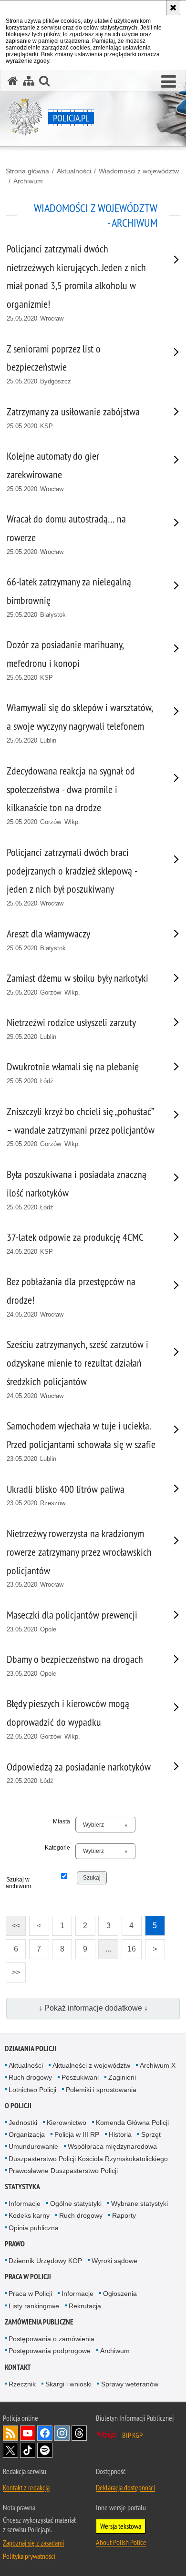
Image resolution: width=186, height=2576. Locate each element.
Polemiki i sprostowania (101, 2090)
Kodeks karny (29, 2215)
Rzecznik (22, 2384)
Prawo (15, 2244)
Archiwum (28, 181)
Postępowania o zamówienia (52, 2339)
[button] (169, 82)
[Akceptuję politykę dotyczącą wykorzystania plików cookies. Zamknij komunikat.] (173, 8)
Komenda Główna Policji (132, 2123)
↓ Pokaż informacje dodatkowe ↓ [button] (93, 2008)
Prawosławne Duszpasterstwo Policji (63, 2171)
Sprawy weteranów (130, 2384)
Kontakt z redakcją (26, 2487)
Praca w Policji (28, 2277)
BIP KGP (132, 2435)
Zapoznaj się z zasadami (33, 2543)
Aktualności (74, 171)
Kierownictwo (67, 2123)
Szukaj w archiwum (18, 1883)
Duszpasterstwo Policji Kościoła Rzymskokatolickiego (88, 2159)
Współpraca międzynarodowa (112, 2146)
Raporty (124, 2215)
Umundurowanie (33, 2146)
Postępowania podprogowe (50, 2351)
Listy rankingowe (34, 2306)
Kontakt (18, 2367)
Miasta (62, 1821)
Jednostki (23, 2123)
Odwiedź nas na (28, 2433)
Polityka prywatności (29, 2556)
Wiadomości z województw (139, 171)
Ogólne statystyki (76, 2204)
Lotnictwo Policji (32, 2090)
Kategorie (57, 1848)
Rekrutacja (85, 2306)
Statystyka (22, 2187)
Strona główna (27, 171)
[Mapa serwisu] (29, 81)
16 (129, 1946)
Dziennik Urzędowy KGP (45, 2261)
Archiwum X (158, 2065)
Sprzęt (151, 2134)
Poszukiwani (80, 2077)
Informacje (25, 2204)
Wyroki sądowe (114, 2261)
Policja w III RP (77, 2134)
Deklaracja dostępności (125, 2487)
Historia (120, 2134)
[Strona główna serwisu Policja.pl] (13, 81)
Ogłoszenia (120, 2294)
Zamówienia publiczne (39, 2322)
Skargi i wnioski (68, 2384)
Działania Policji (31, 2048)
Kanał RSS (10, 2433)
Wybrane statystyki (139, 2204)
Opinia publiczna (34, 2228)
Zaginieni (122, 2077)
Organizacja (27, 2134)
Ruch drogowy (30, 2077)
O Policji (18, 2106)
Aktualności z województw (91, 2065)
